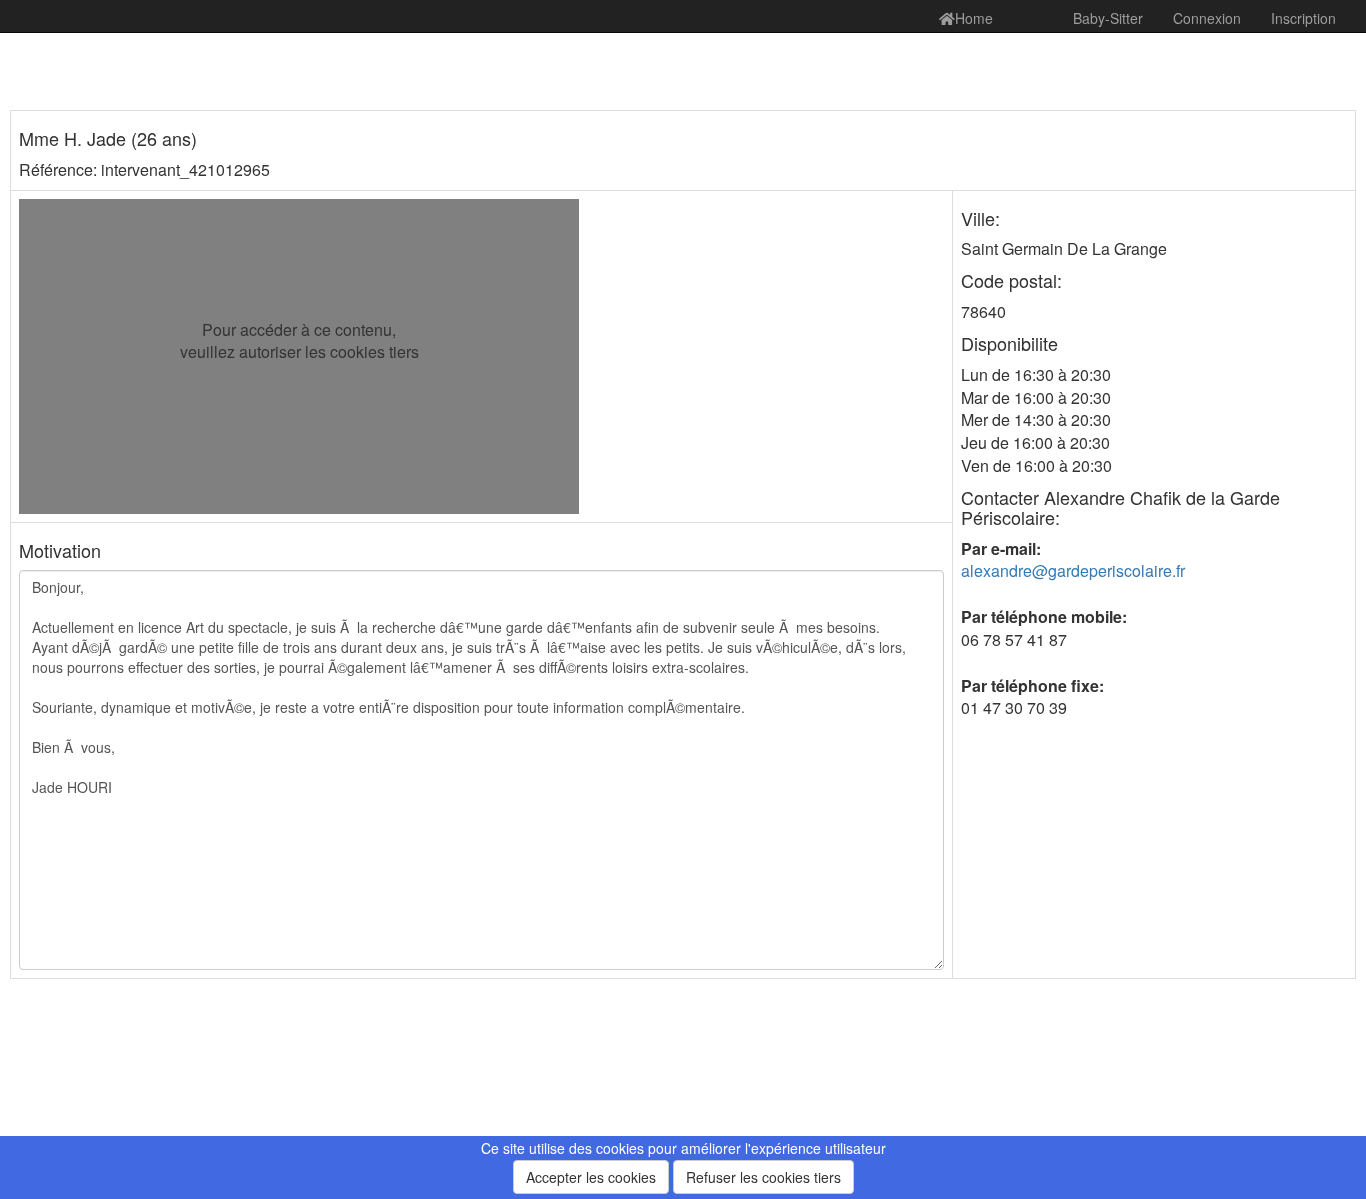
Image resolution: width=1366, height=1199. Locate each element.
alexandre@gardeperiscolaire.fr (1073, 570)
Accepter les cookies (591, 1177)
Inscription (1303, 18)
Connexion (1207, 18)
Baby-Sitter (1108, 18)
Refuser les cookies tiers (763, 1177)
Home (974, 18)
